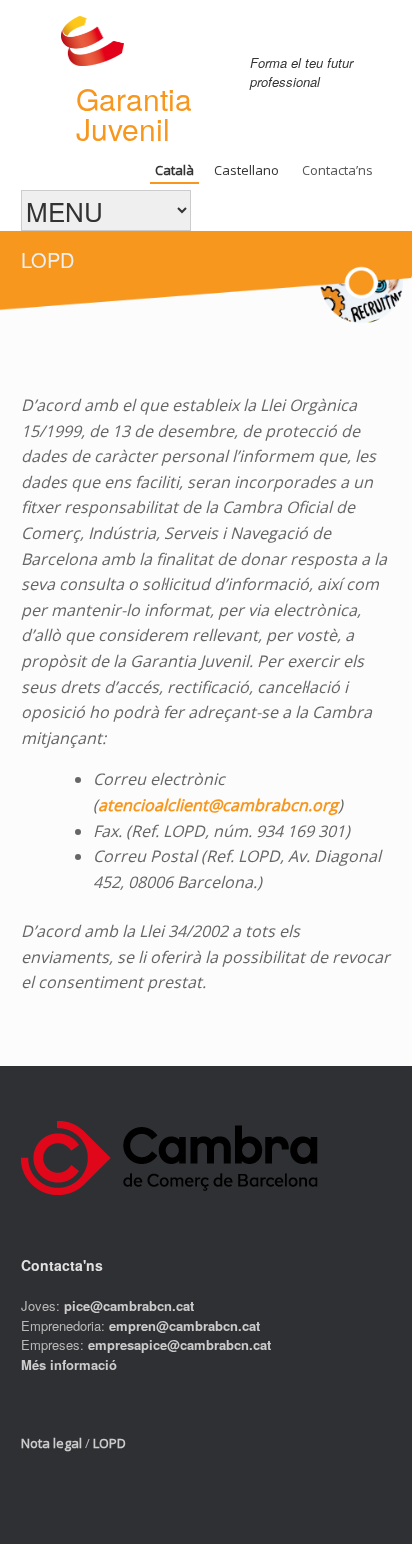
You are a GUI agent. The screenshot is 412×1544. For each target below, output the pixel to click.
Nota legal (51, 1443)
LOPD (109, 1443)
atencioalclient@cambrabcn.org (218, 805)
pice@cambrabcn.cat (129, 1305)
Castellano (246, 170)
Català (174, 170)
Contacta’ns (337, 170)
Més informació (69, 1364)
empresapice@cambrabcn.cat (179, 1344)
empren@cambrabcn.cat (184, 1325)
